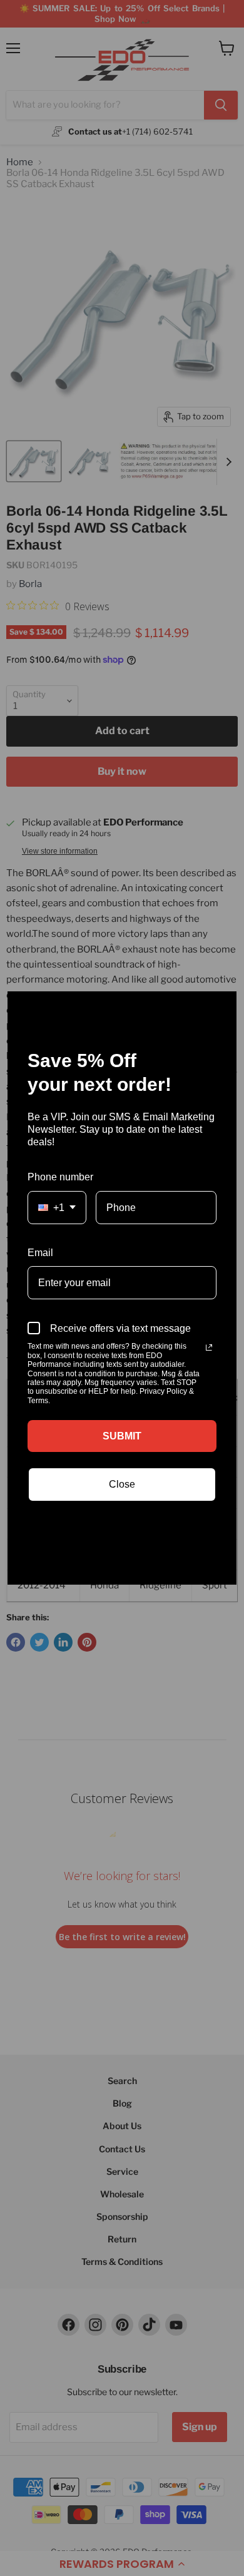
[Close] (221, 1006)
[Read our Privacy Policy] (209, 1347)
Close (122, 1484)
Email (40, 1253)
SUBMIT (122, 1436)
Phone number (60, 1177)
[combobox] (57, 1208)
